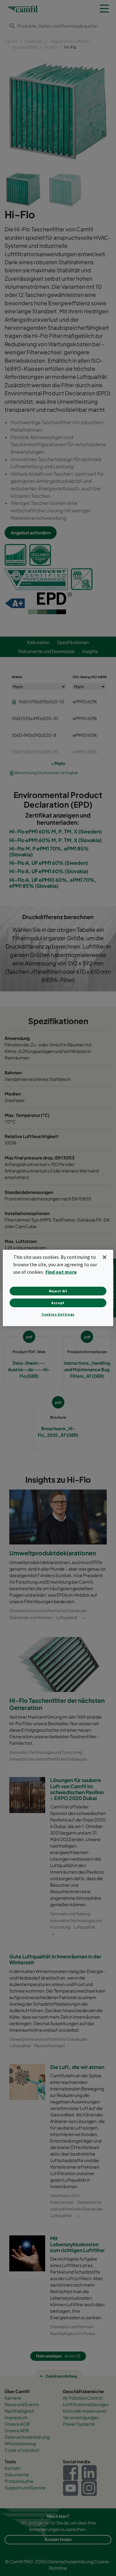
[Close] (105, 1257)
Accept (58, 1303)
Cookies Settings (58, 1314)
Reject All (58, 1291)
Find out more (61, 1272)
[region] (58, 1288)
